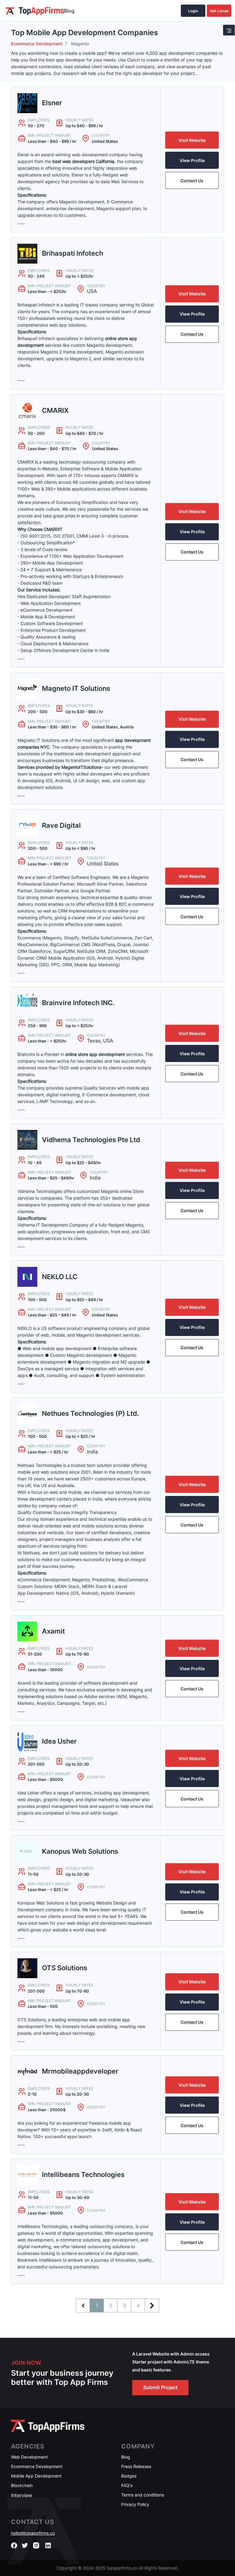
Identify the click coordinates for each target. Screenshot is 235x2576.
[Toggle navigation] (229, 30)
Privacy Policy (135, 2504)
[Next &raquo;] (152, 2306)
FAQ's (127, 2485)
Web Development (29, 2457)
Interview (22, 2495)
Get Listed (219, 11)
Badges (129, 2476)
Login (193, 11)
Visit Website (192, 140)
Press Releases (136, 2466)
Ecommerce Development (37, 44)
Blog (69, 11)
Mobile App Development (36, 2476)
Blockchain (22, 2485)
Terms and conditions (143, 2495)
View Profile (192, 160)
